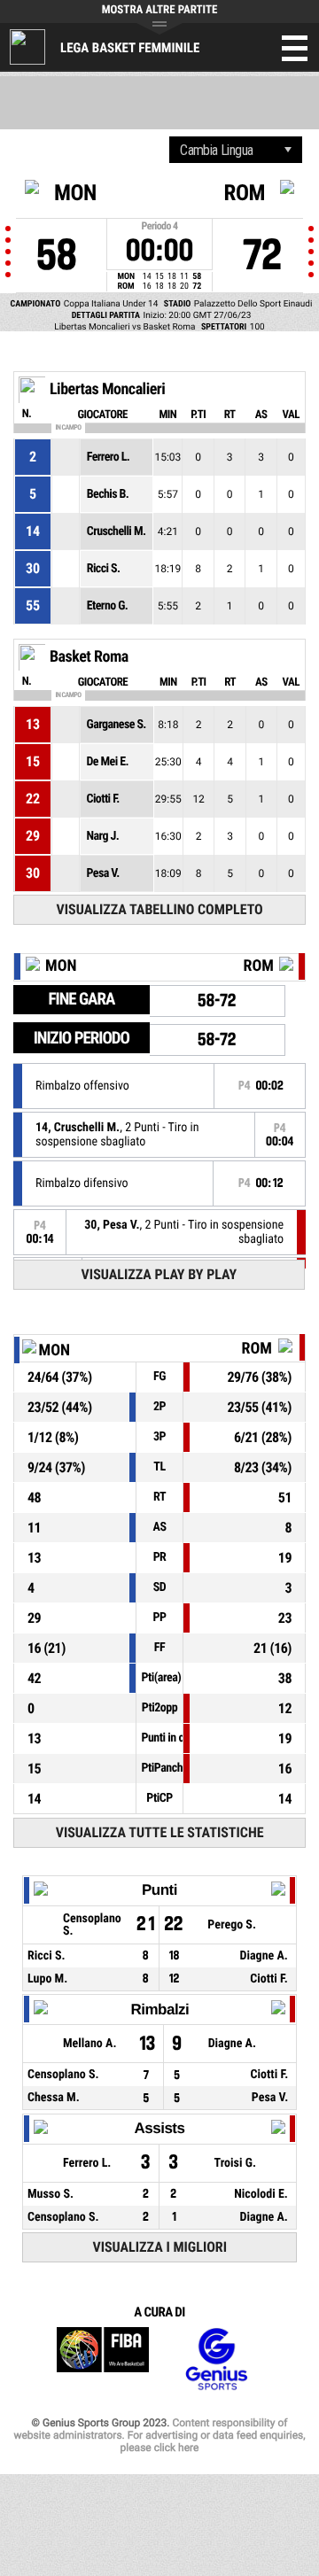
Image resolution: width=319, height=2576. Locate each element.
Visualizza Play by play (159, 1274)
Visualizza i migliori (159, 2247)
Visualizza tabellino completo (160, 909)
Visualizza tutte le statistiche (160, 1832)
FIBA (103, 2359)
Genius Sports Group (216, 2359)
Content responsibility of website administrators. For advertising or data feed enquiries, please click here (159, 2435)
